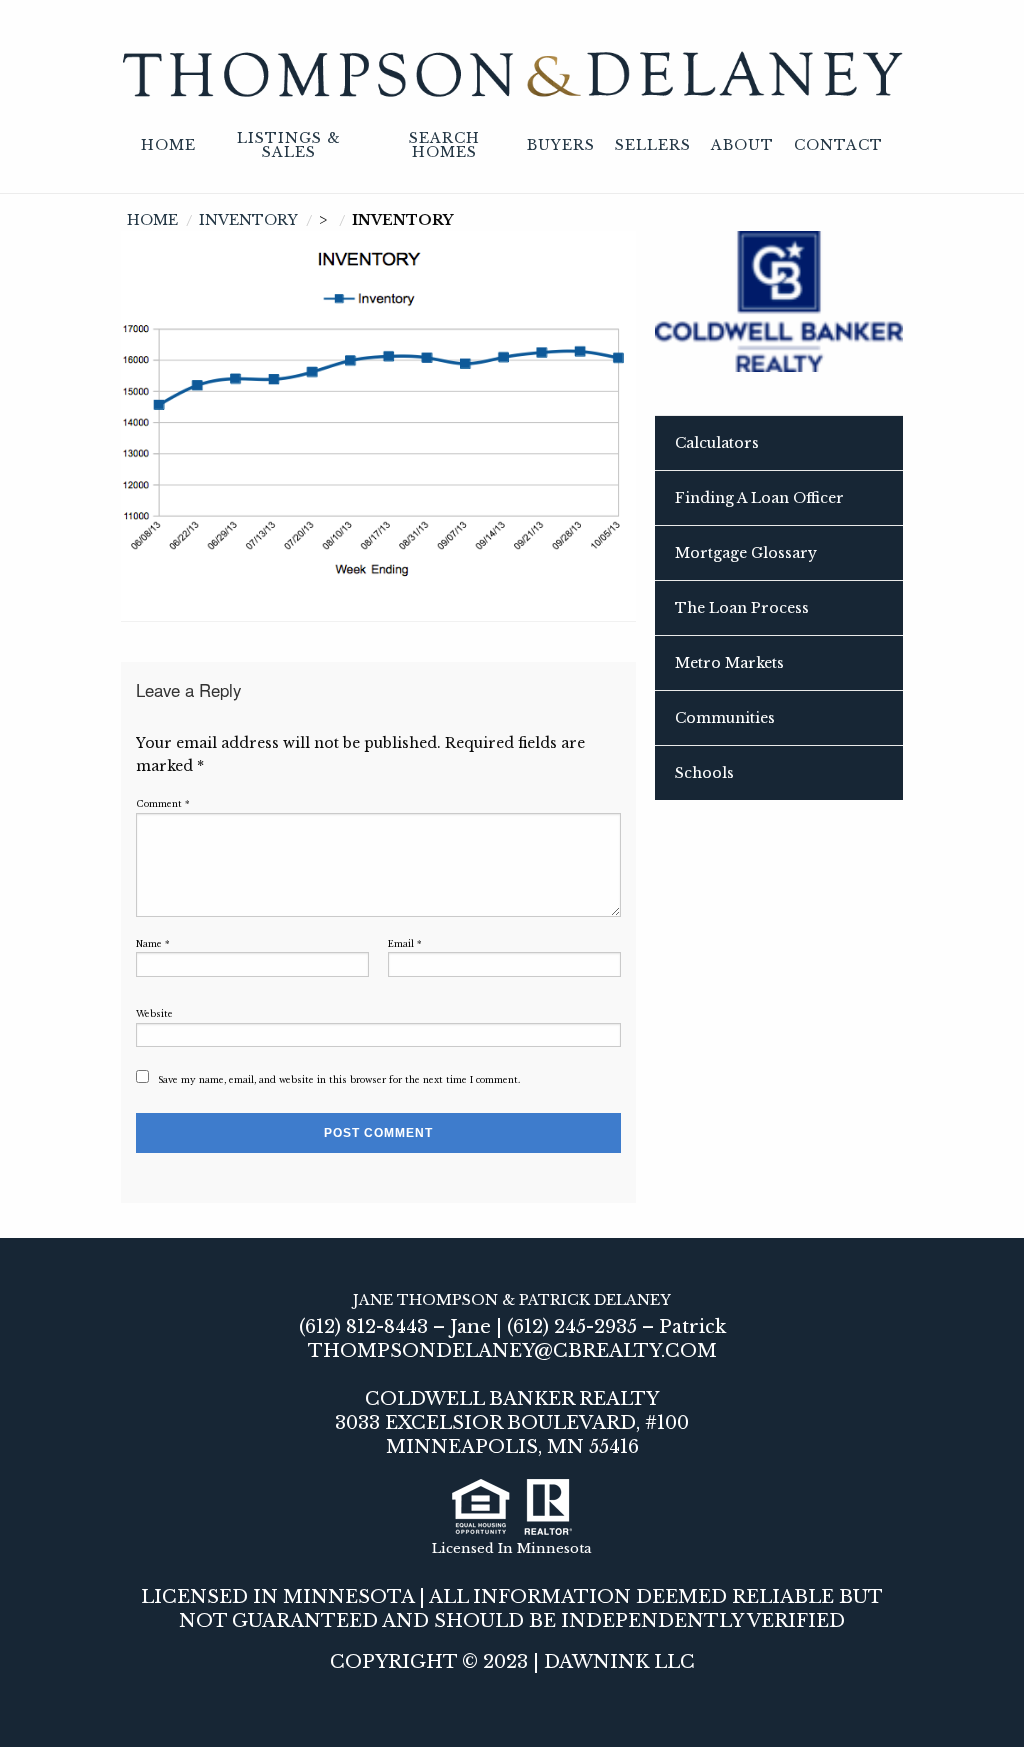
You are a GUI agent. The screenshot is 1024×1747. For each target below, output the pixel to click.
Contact (838, 145)
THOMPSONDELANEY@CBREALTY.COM (512, 1351)
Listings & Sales (289, 145)
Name (153, 944)
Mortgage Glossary (746, 553)
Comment (163, 804)
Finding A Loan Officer (759, 498)
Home (168, 145)
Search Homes (444, 145)
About (742, 145)
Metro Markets (729, 663)
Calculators (717, 443)
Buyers (561, 145)
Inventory (248, 220)
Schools (704, 773)
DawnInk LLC (619, 1662)
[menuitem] (168, 146)
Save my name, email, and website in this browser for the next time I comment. (339, 1080)
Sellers (653, 145)
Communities (725, 718)
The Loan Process (742, 608)
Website (154, 1014)
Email (405, 944)
